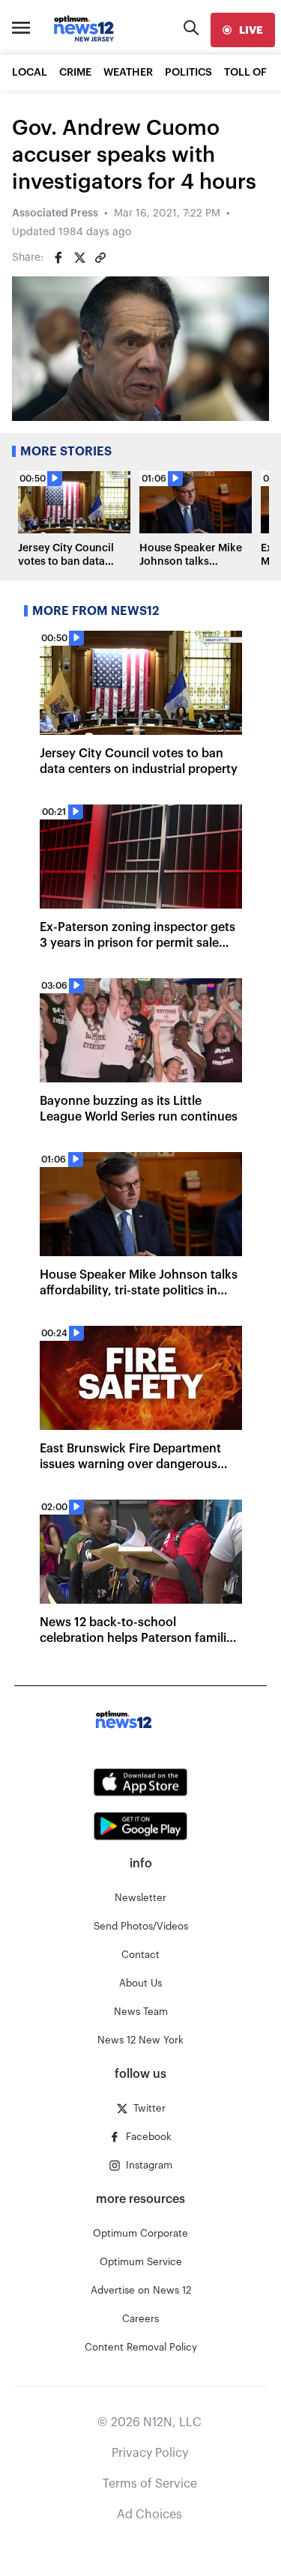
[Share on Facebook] (58, 258)
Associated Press (55, 213)
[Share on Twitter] (79, 258)
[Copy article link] (100, 258)
